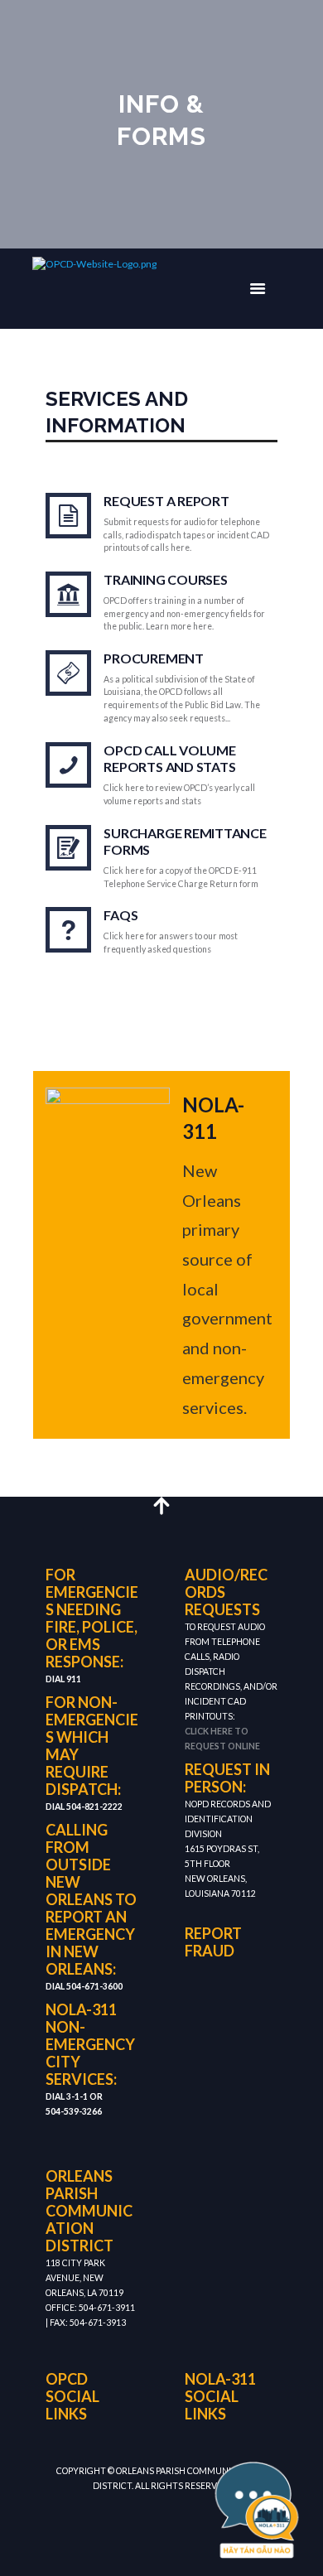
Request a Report (166, 501)
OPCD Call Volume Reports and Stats (169, 759)
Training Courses (165, 579)
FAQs (121, 915)
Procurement (153, 658)
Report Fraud (213, 1942)
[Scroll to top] (162, 1505)
